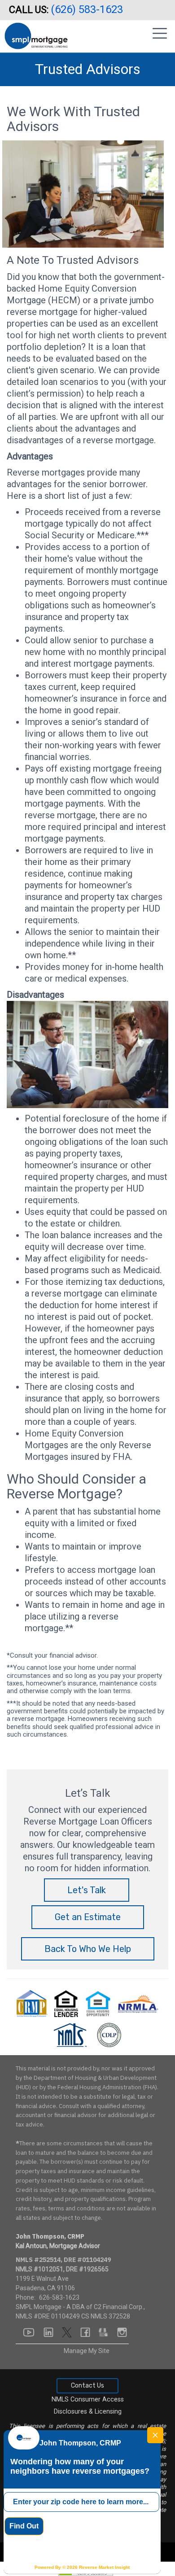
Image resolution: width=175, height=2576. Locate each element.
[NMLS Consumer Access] (71, 2035)
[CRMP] (33, 2003)
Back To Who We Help (88, 1949)
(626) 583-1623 (88, 9)
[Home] (36, 33)
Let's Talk (87, 1890)
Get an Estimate (88, 1917)
